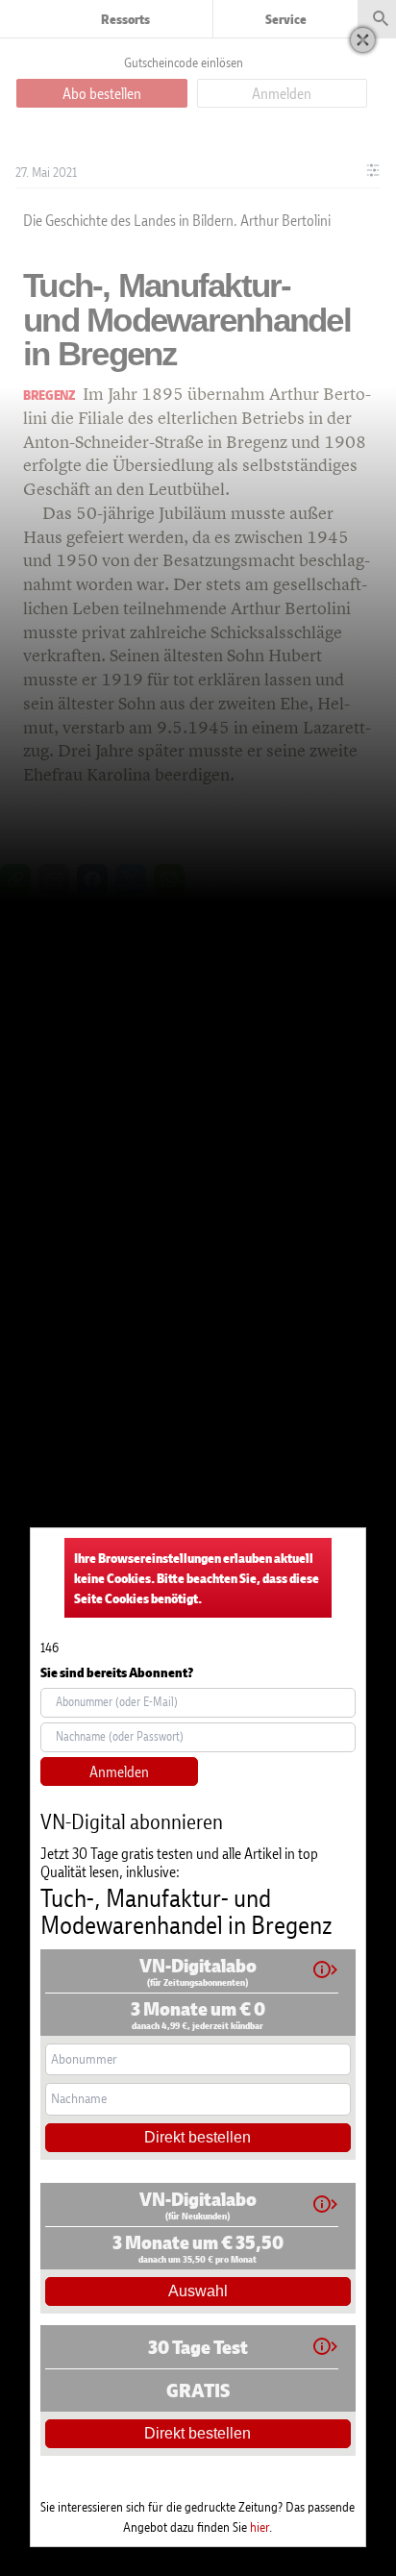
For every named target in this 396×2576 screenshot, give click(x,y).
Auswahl (198, 2291)
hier (260, 2526)
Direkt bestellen (198, 2137)
